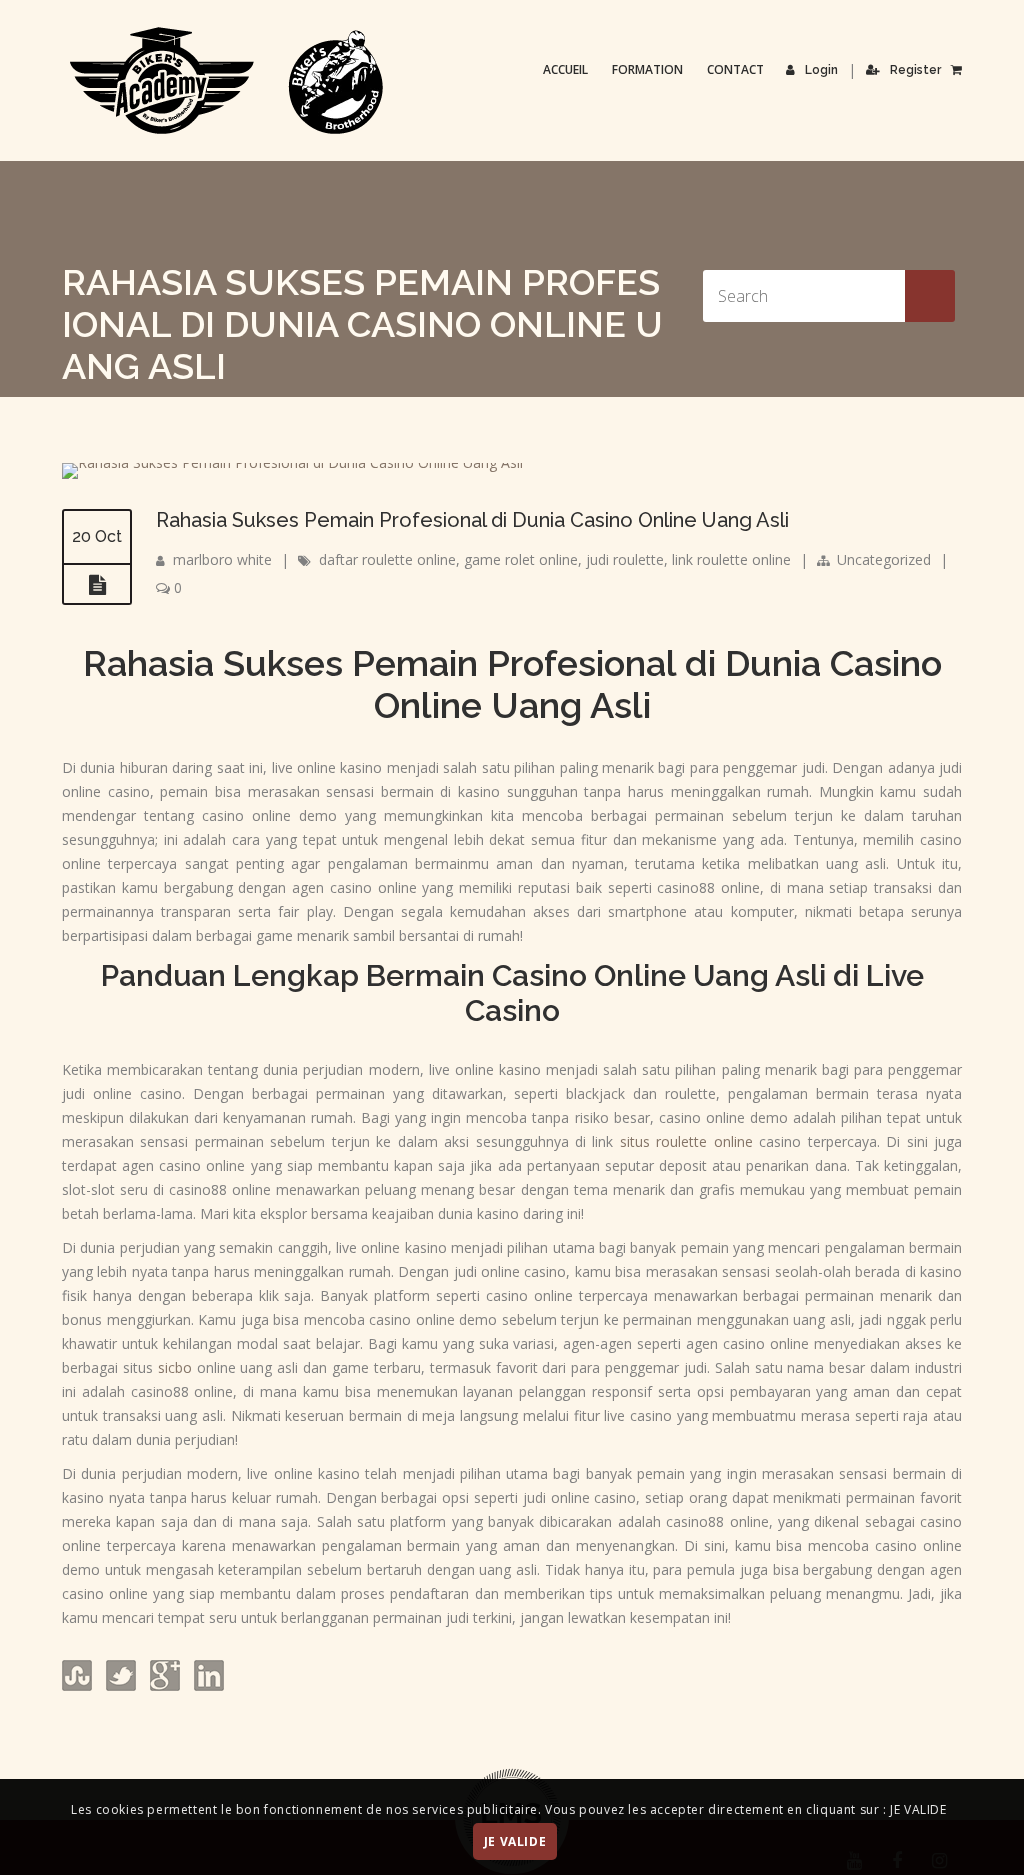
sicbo (175, 1367)
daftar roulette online (387, 559)
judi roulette (625, 559)
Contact (735, 69)
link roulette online (731, 559)
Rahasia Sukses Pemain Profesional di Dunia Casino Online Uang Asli (472, 520)
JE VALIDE (515, 1841)
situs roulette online (686, 1141)
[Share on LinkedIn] (207, 1685)
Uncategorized (884, 559)
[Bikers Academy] (227, 81)
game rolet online (521, 559)
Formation (647, 69)
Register (915, 70)
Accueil (565, 69)
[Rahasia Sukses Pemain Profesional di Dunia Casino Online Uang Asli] (292, 462)
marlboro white (222, 559)
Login (821, 70)
